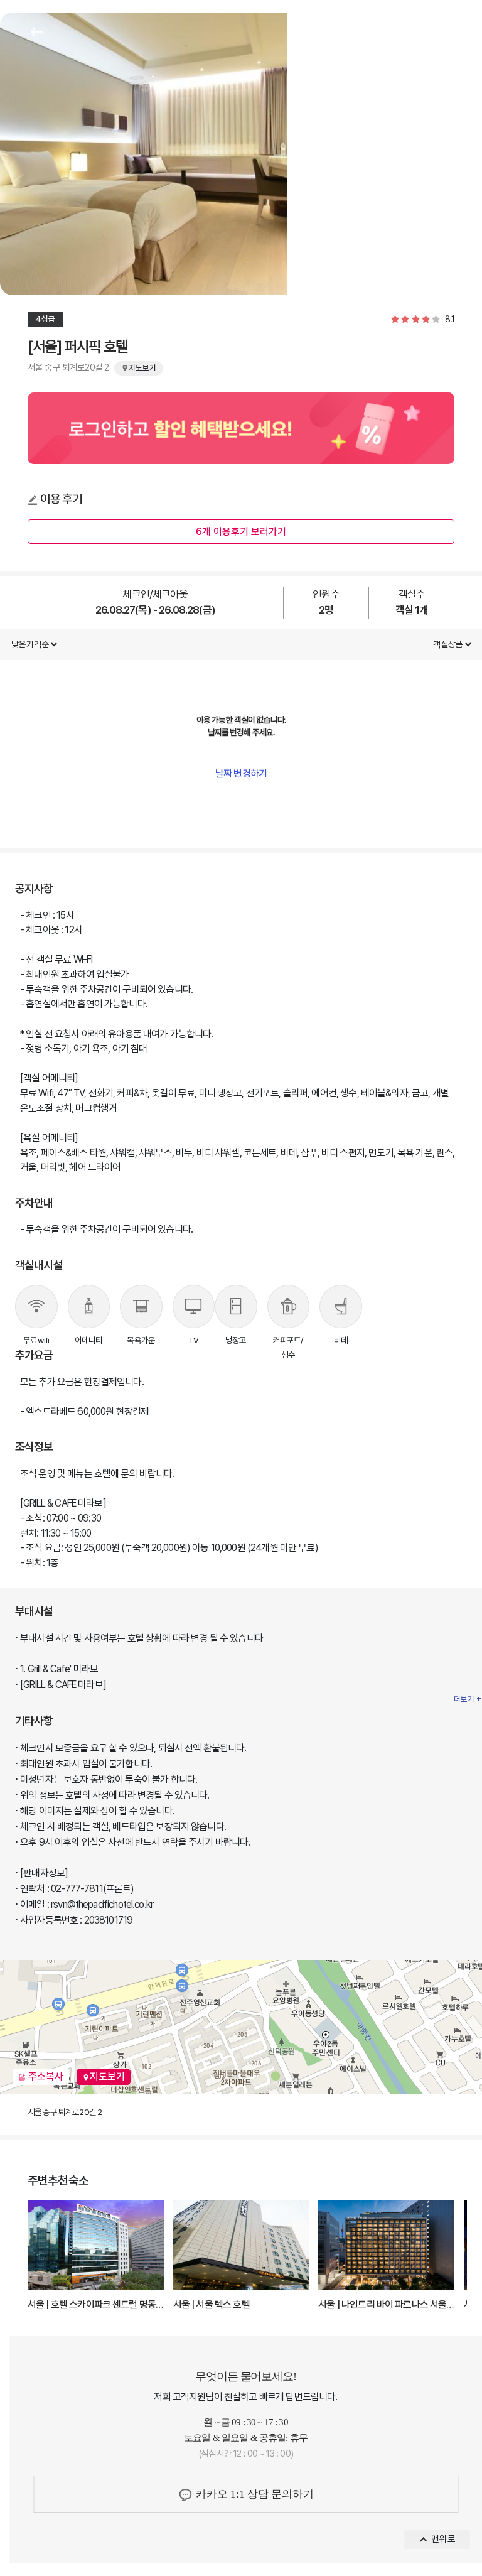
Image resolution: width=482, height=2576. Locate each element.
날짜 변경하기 (241, 773)
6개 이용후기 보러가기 (241, 532)
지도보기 (107, 2076)
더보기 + (468, 1699)
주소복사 (45, 2076)
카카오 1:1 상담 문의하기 (254, 2494)
